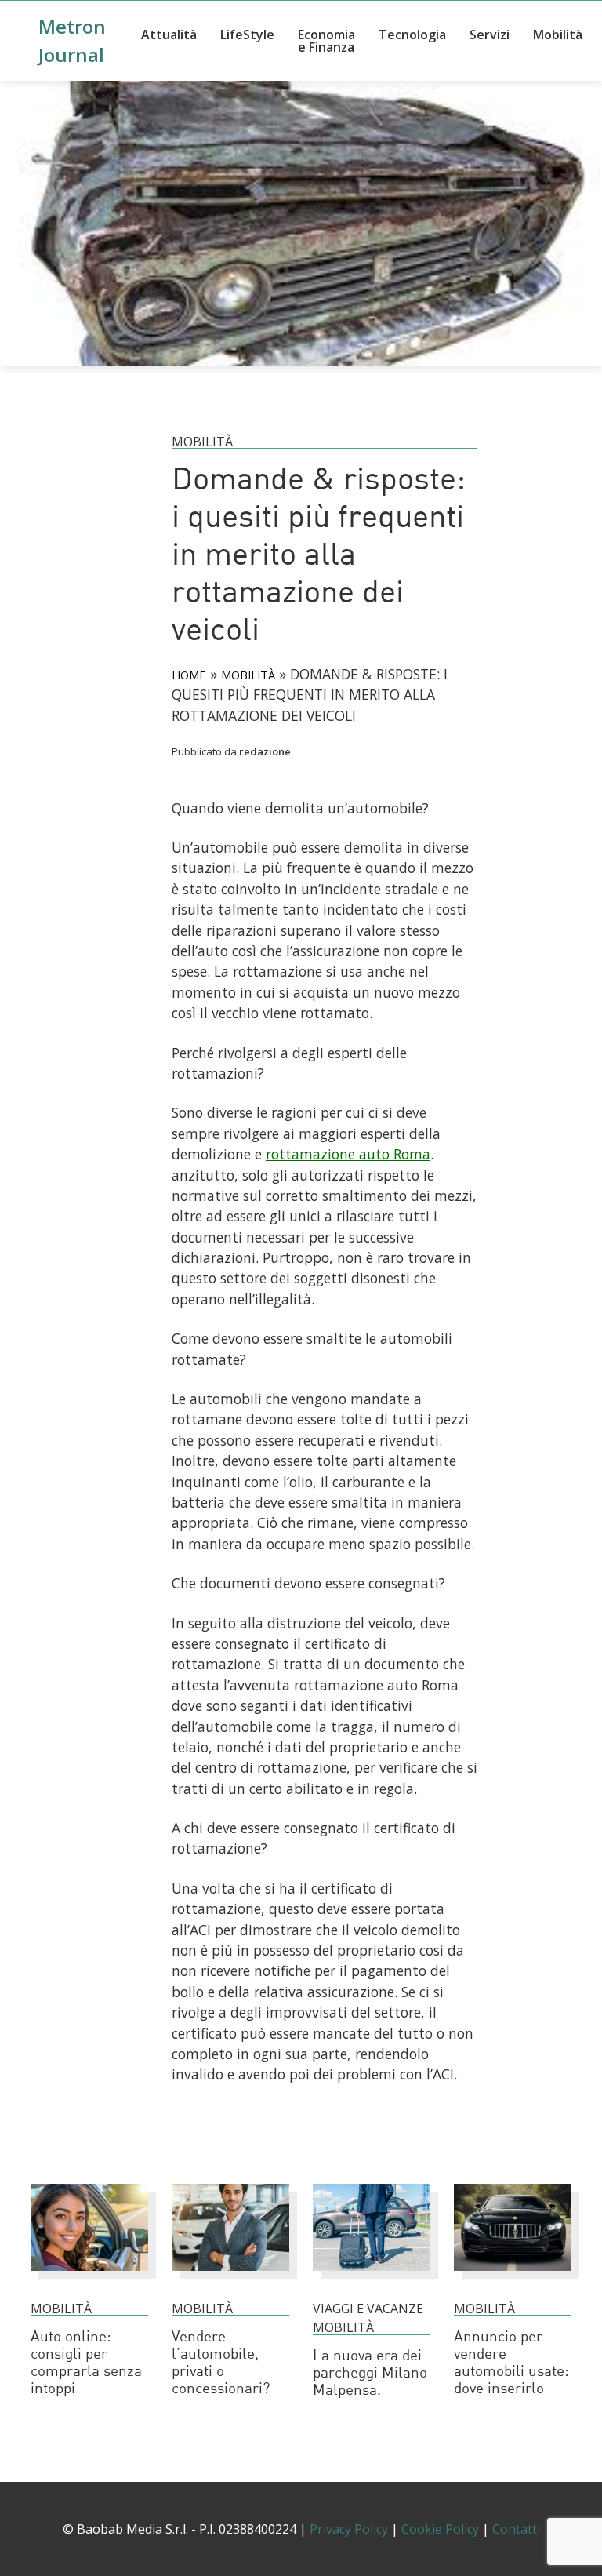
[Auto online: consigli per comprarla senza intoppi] (89, 2278)
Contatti (516, 2529)
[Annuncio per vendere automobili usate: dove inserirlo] (513, 2278)
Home (189, 675)
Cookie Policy (440, 2529)
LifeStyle (247, 35)
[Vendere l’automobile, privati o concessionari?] (230, 2278)
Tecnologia (412, 35)
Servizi (490, 35)
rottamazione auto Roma (348, 1154)
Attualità (169, 35)
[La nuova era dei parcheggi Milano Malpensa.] (372, 2278)
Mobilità (558, 35)
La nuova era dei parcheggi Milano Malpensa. (370, 2374)
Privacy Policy (349, 2529)
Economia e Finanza (326, 41)
